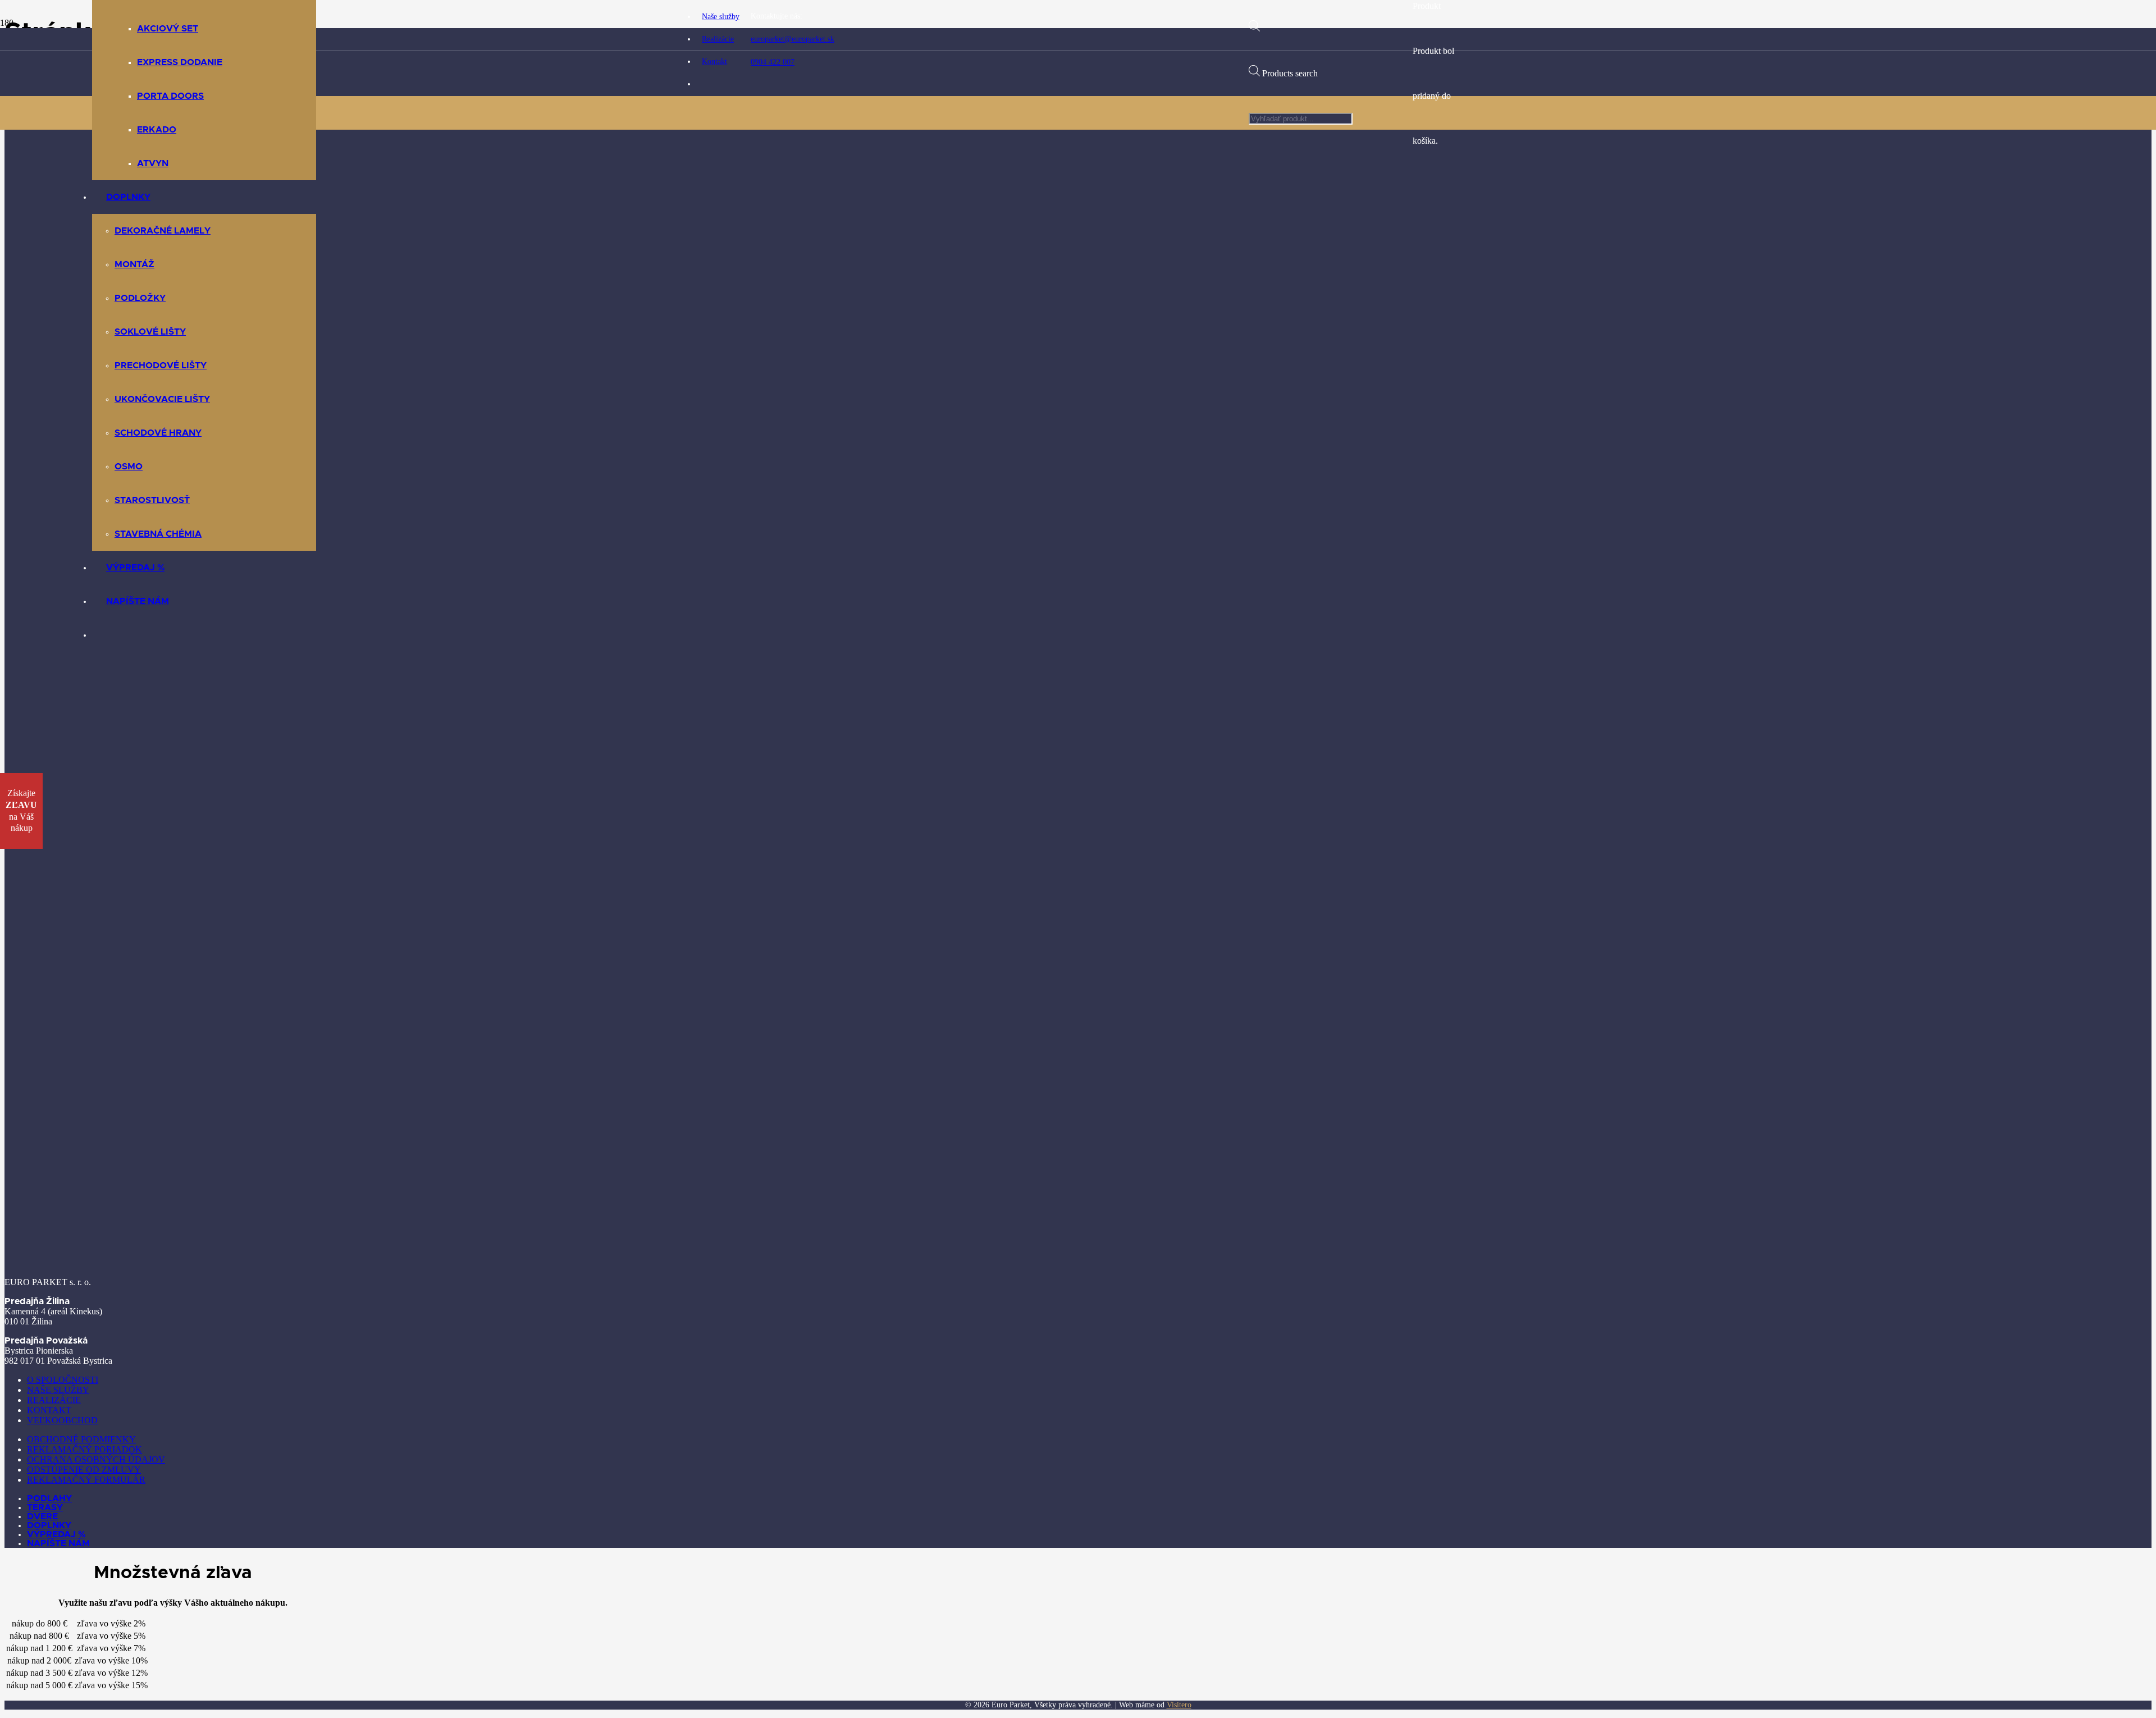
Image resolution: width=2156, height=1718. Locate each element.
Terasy (45, 1507)
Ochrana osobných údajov (96, 1459)
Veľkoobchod (62, 1420)
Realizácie (54, 1400)
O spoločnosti (63, 1380)
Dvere (42, 1516)
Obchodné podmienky (81, 1439)
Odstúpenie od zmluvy (84, 1470)
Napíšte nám (58, 1543)
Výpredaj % (56, 1534)
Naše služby (58, 1390)
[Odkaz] (961, 401)
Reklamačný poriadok (84, 1449)
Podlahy (49, 1498)
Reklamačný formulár (86, 1480)
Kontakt (49, 1410)
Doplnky (49, 1525)
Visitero (1179, 1705)
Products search (1290, 73)
